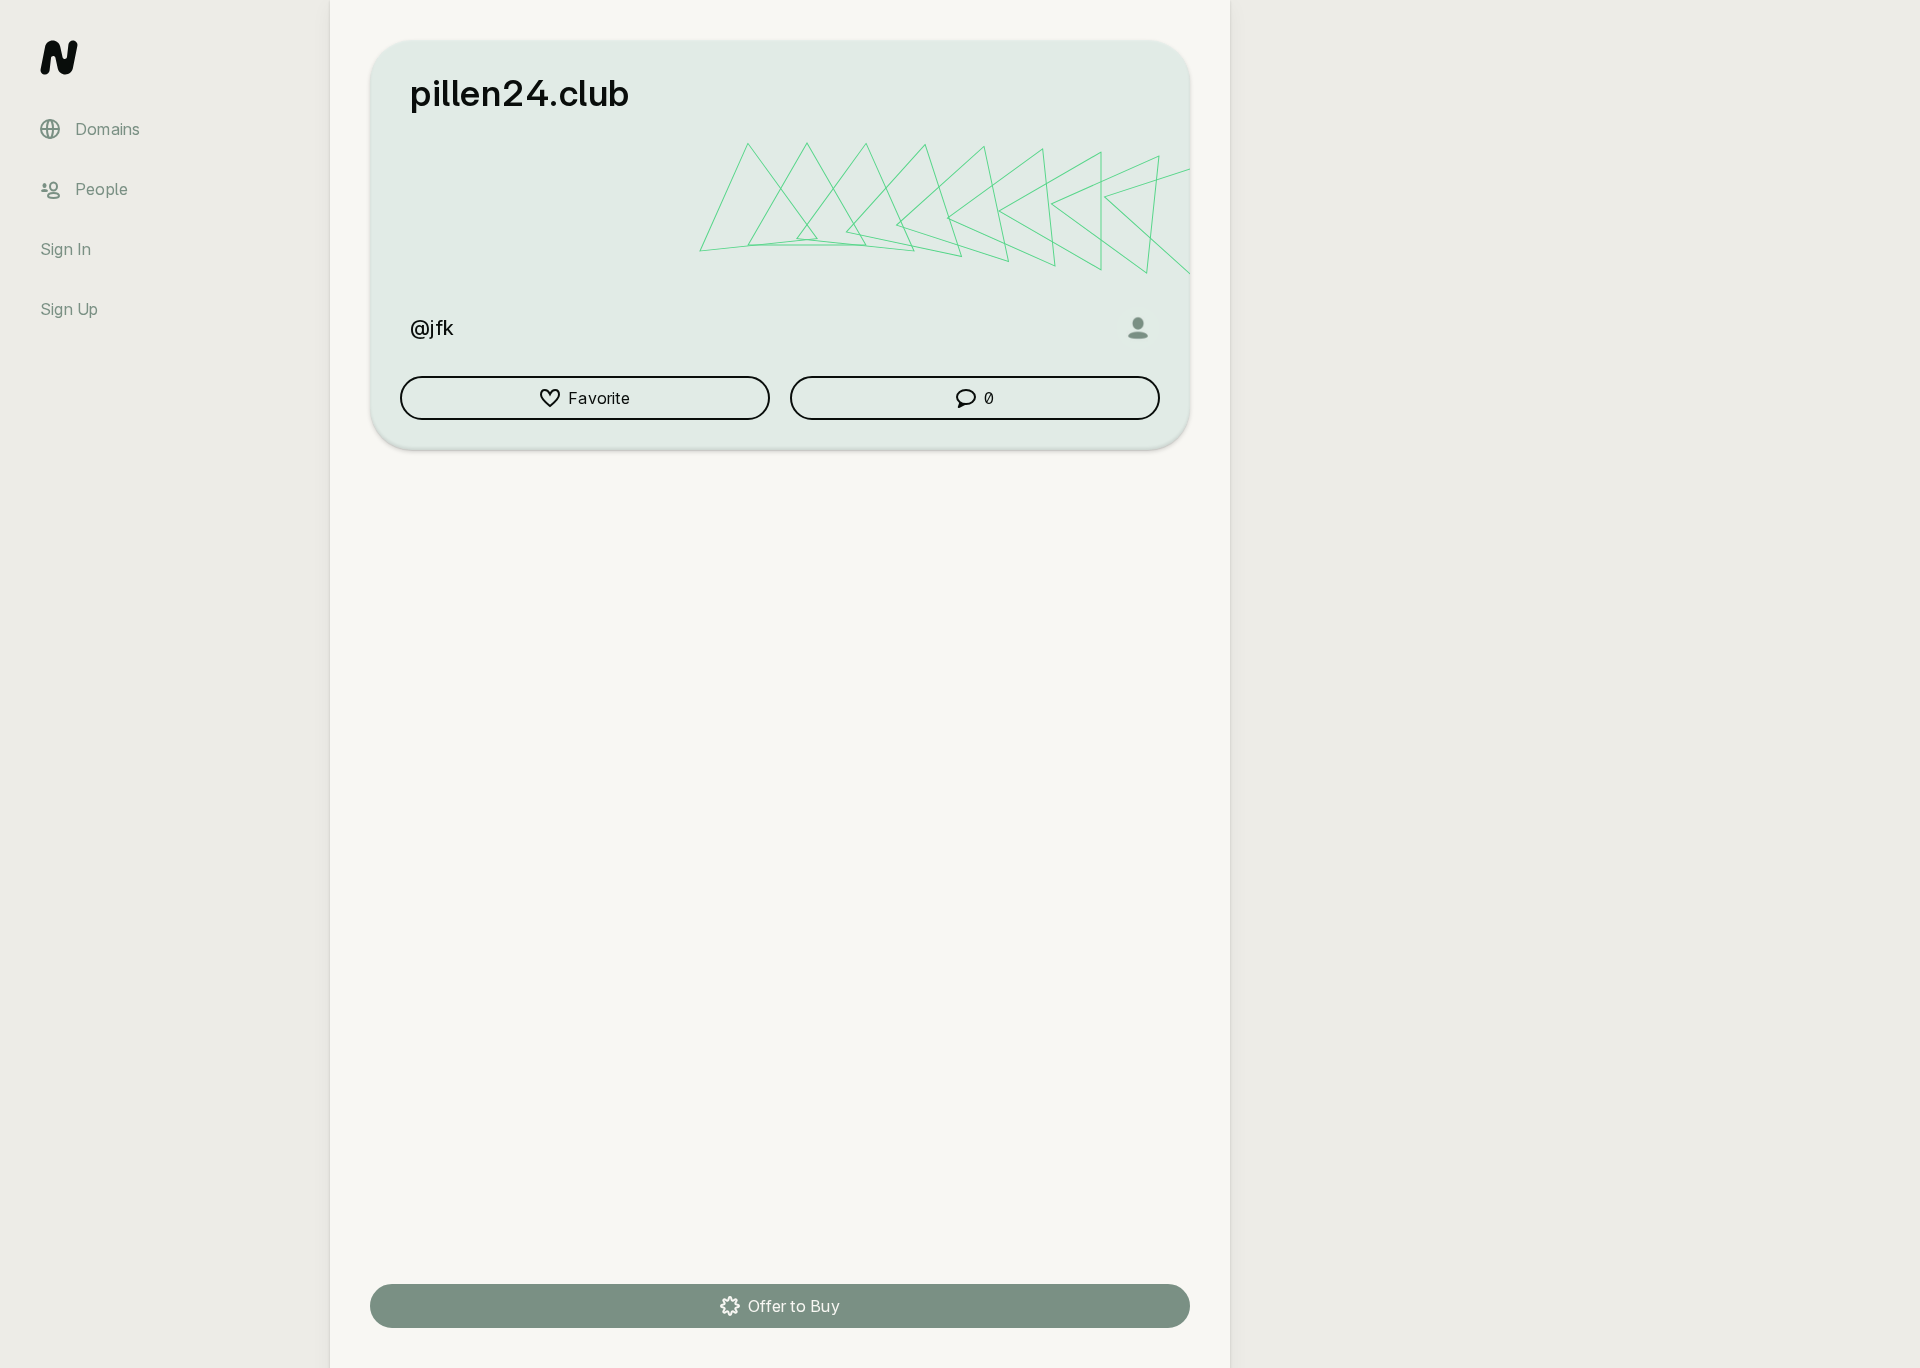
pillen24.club (520, 93)
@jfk (432, 328)
